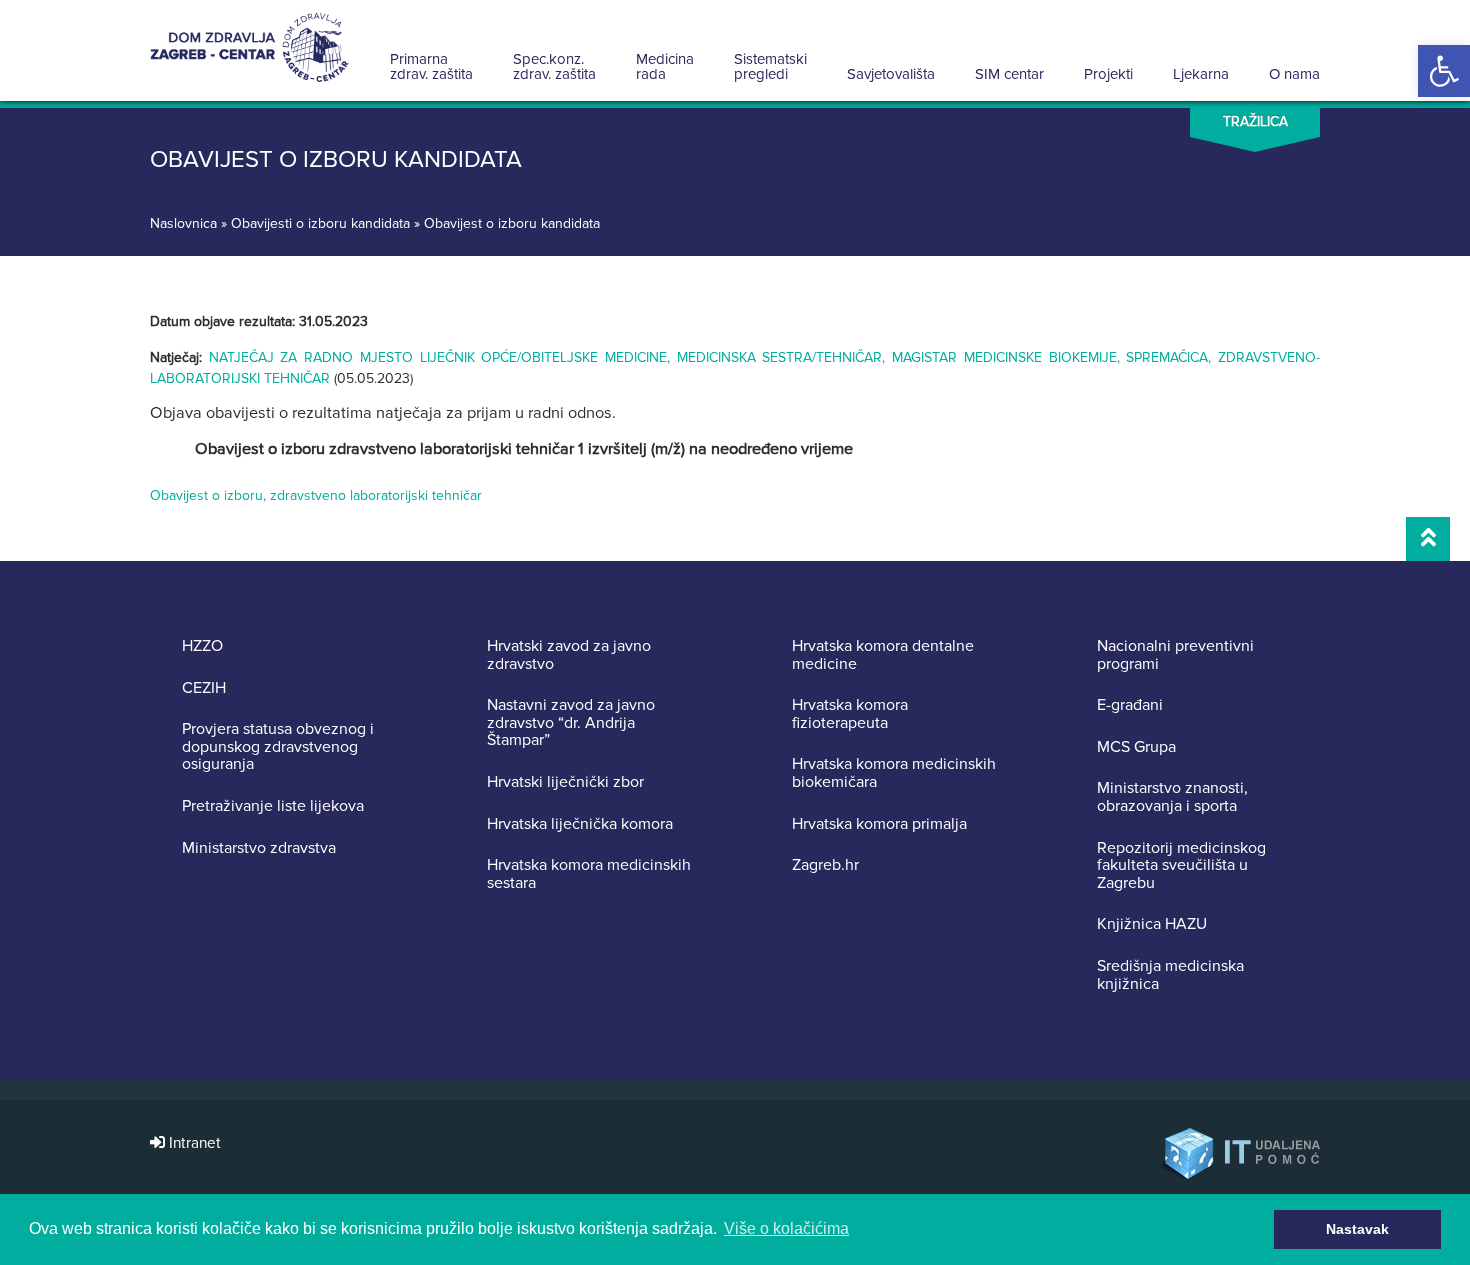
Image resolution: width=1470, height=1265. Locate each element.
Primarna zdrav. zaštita (431, 66)
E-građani (1130, 706)
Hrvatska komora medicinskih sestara (589, 874)
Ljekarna (1201, 74)
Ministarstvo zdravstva (259, 849)
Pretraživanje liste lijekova (273, 807)
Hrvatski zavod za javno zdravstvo (569, 655)
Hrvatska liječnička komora (580, 825)
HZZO (202, 647)
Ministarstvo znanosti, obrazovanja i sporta (1172, 797)
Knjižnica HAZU (1152, 925)
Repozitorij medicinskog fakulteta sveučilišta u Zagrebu (1181, 866)
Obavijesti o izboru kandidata (320, 223)
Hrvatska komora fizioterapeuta (850, 714)
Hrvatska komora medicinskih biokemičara (894, 773)
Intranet (193, 1143)
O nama (1294, 74)
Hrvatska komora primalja (879, 825)
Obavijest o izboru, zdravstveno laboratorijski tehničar (316, 495)
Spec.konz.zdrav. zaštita (554, 66)
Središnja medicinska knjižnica (1170, 975)
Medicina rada (665, 66)
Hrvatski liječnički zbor (565, 783)
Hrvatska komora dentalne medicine (883, 655)
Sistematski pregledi (770, 66)
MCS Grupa (1136, 748)
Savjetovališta (891, 74)
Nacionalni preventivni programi (1175, 655)
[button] (1444, 71)
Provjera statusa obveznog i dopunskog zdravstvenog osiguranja (278, 747)
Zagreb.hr (825, 866)
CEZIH (204, 689)
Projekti (1108, 74)
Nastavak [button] (1357, 1229)
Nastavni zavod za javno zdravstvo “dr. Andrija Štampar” (571, 723)
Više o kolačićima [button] (786, 1228)
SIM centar (1009, 74)
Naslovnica (183, 223)
